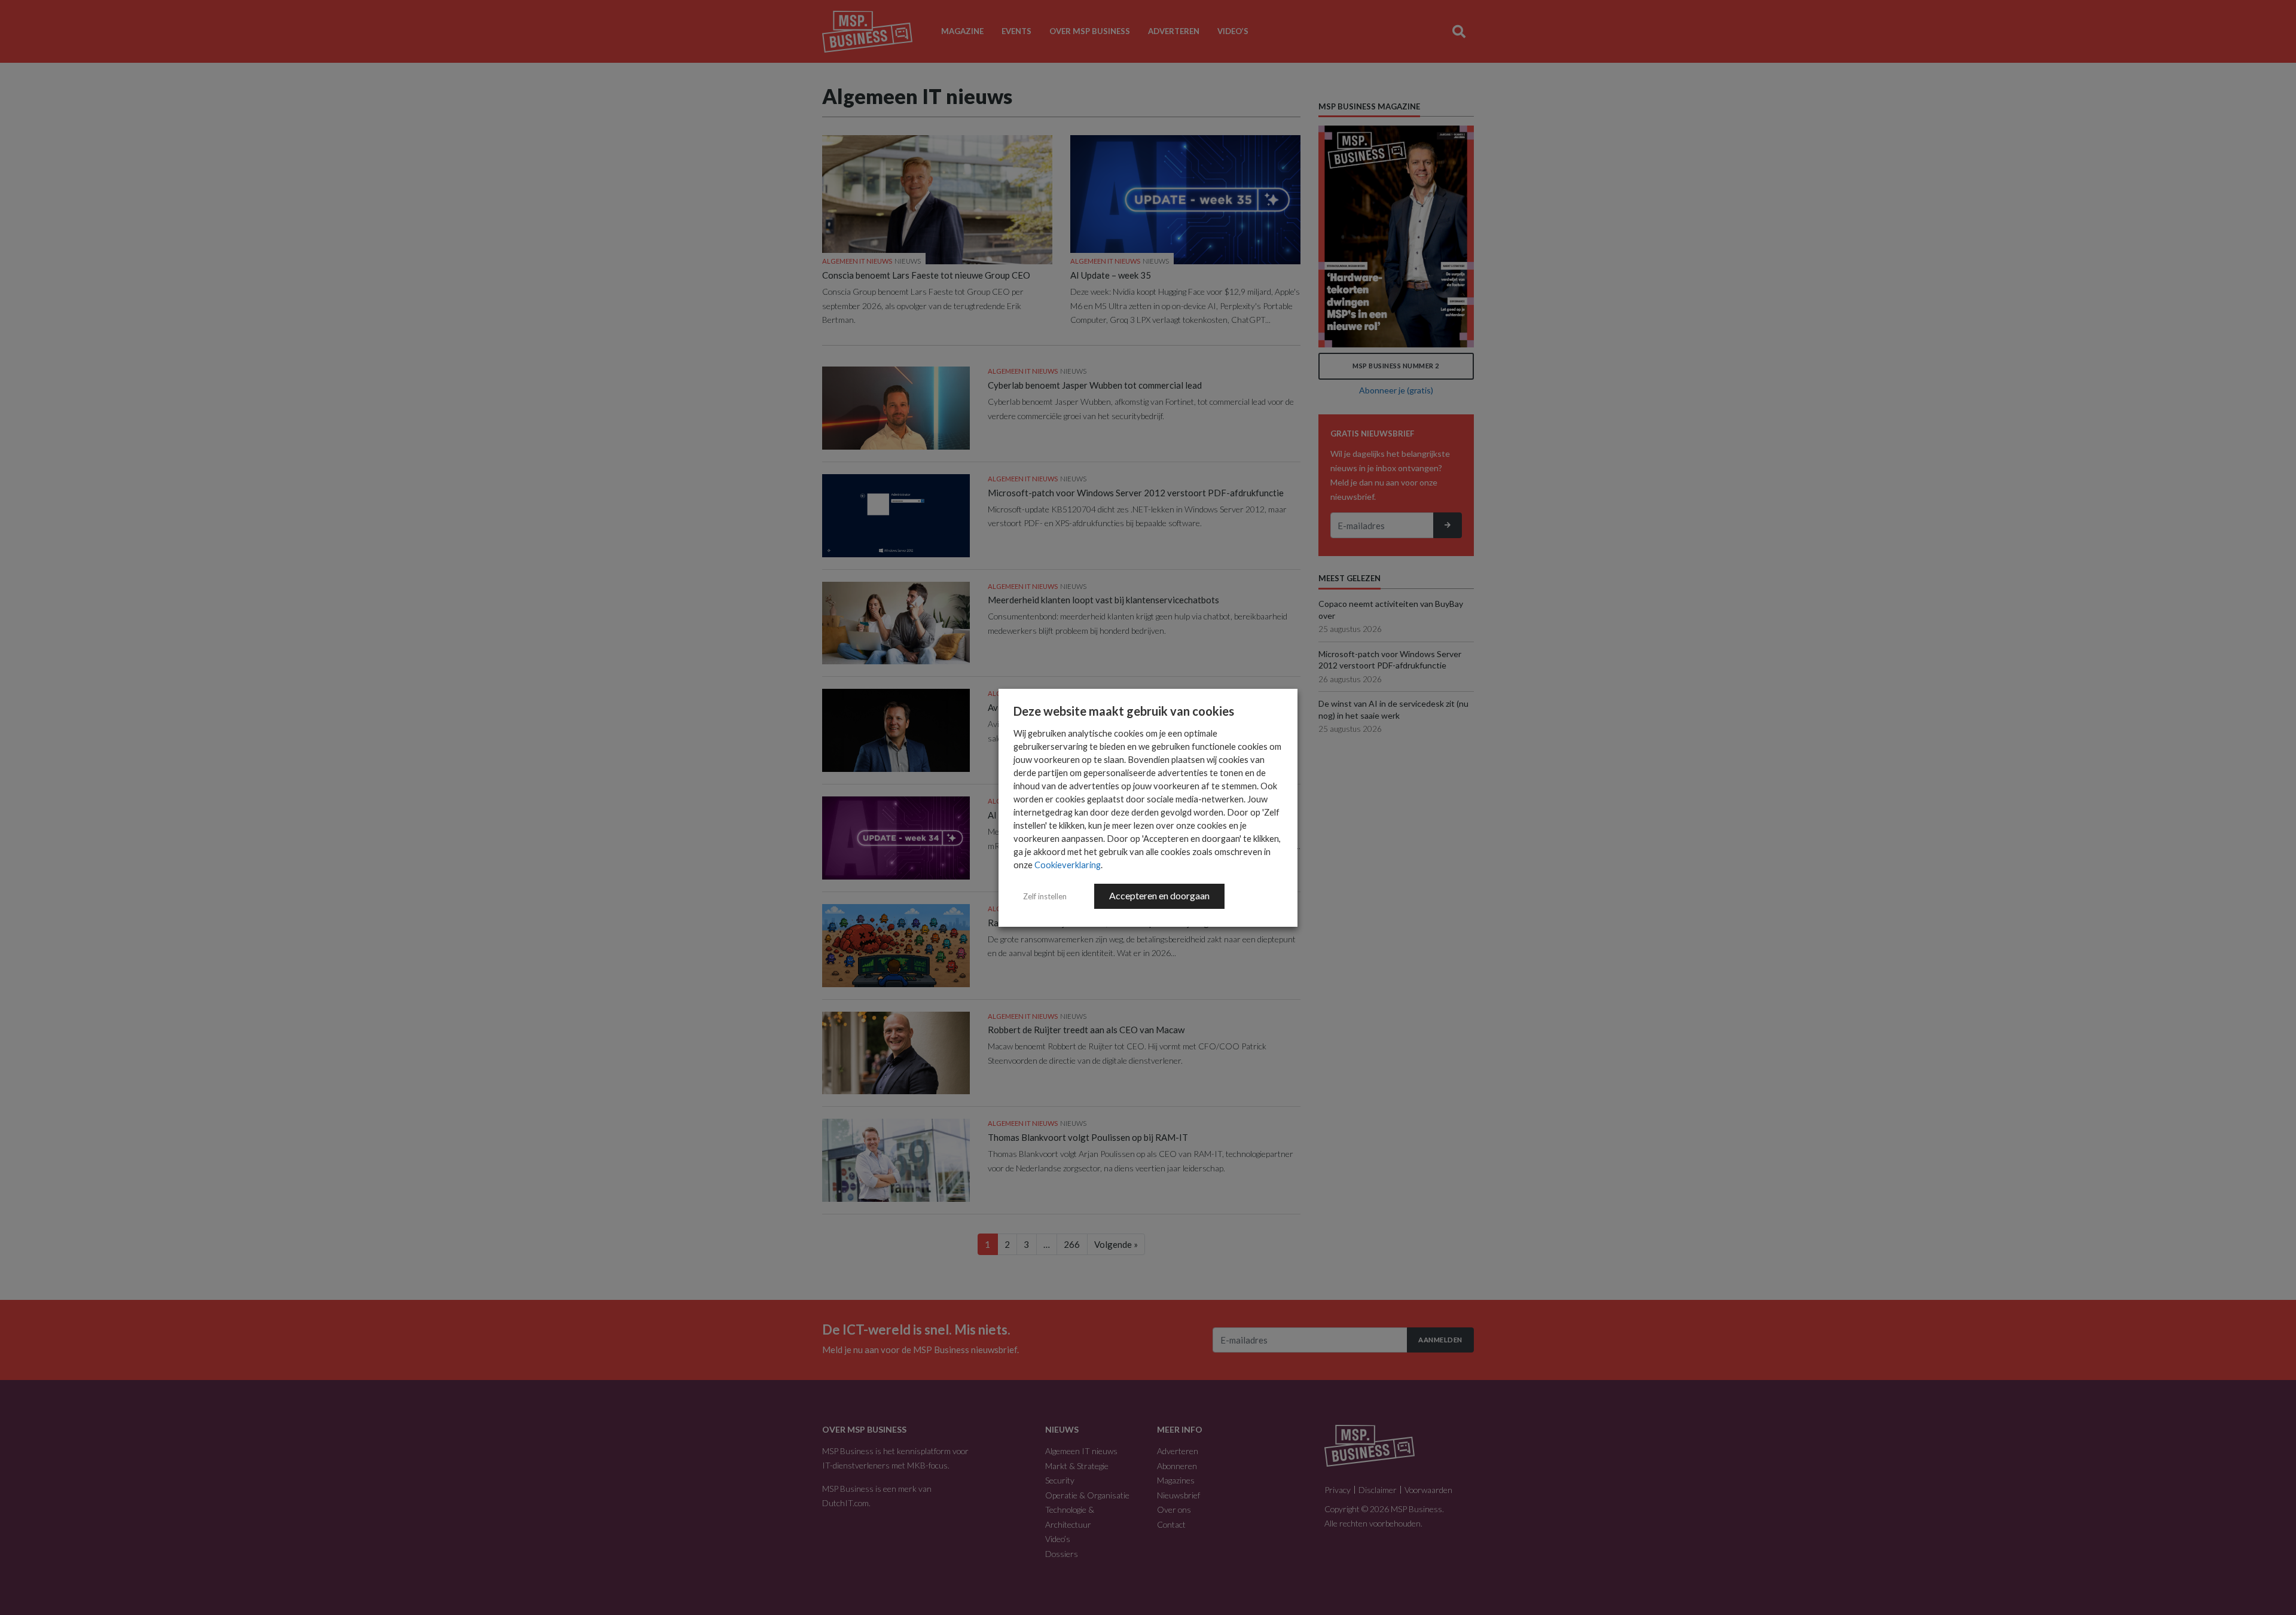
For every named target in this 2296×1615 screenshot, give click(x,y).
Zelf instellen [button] (1045, 896)
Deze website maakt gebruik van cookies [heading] (1124, 711)
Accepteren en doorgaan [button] (1159, 895)
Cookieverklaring (1068, 865)
